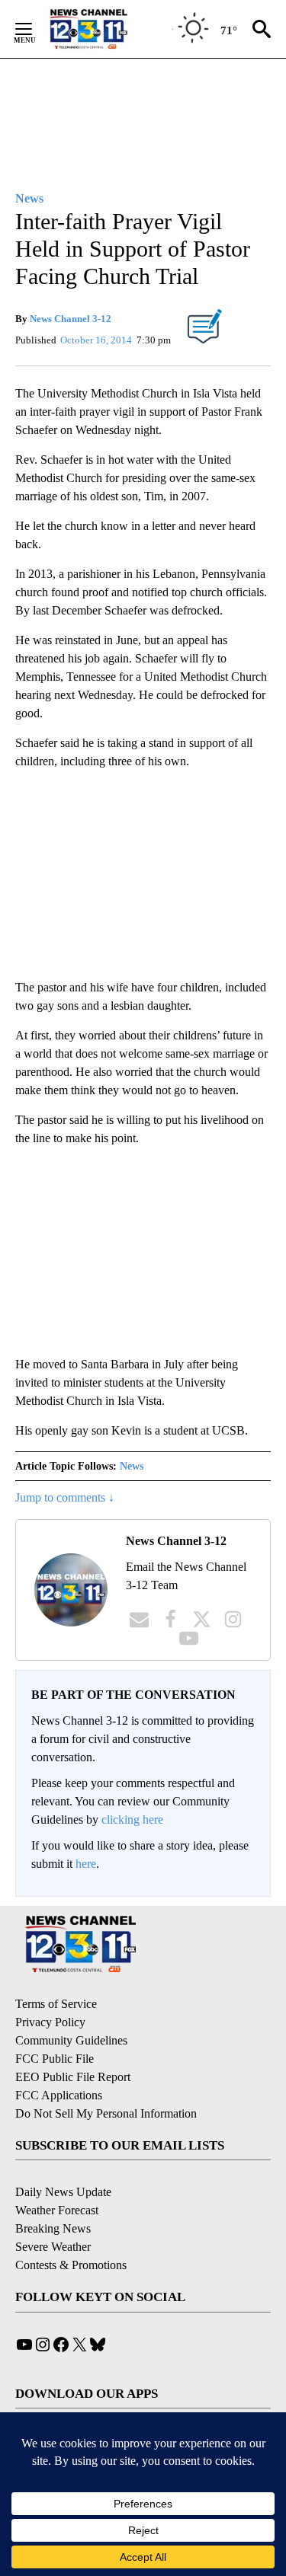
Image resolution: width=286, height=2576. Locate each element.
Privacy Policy (50, 2022)
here (86, 1864)
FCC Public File (55, 2059)
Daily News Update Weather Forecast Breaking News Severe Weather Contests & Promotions (71, 2228)
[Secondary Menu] (35, 29)
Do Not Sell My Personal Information (106, 2113)
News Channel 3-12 (71, 319)
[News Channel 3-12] (108, 29)
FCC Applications (59, 2095)
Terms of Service (56, 2004)
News (132, 1466)
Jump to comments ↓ (65, 1497)
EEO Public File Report (73, 2077)
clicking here (132, 1819)
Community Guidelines (71, 2040)
